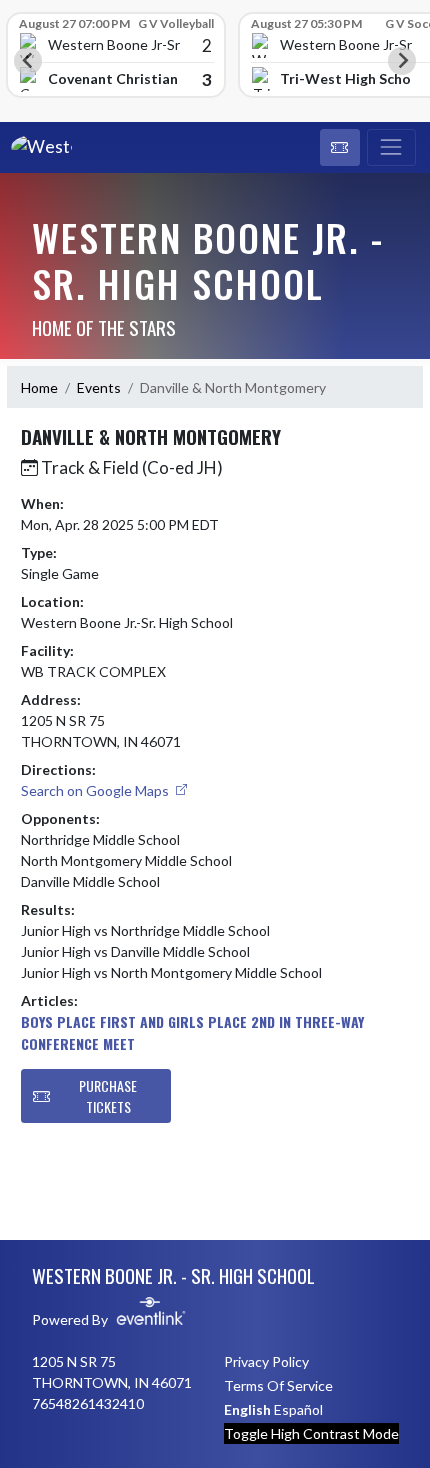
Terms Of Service (278, 1385)
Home (39, 387)
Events (99, 387)
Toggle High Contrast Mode (311, 1433)
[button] (340, 148)
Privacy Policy (266, 1361)
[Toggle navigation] (391, 148)
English (247, 1409)
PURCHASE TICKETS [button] (108, 1096)
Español (298, 1409)
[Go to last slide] (28, 61)
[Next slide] (402, 61)
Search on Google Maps (96, 790)
